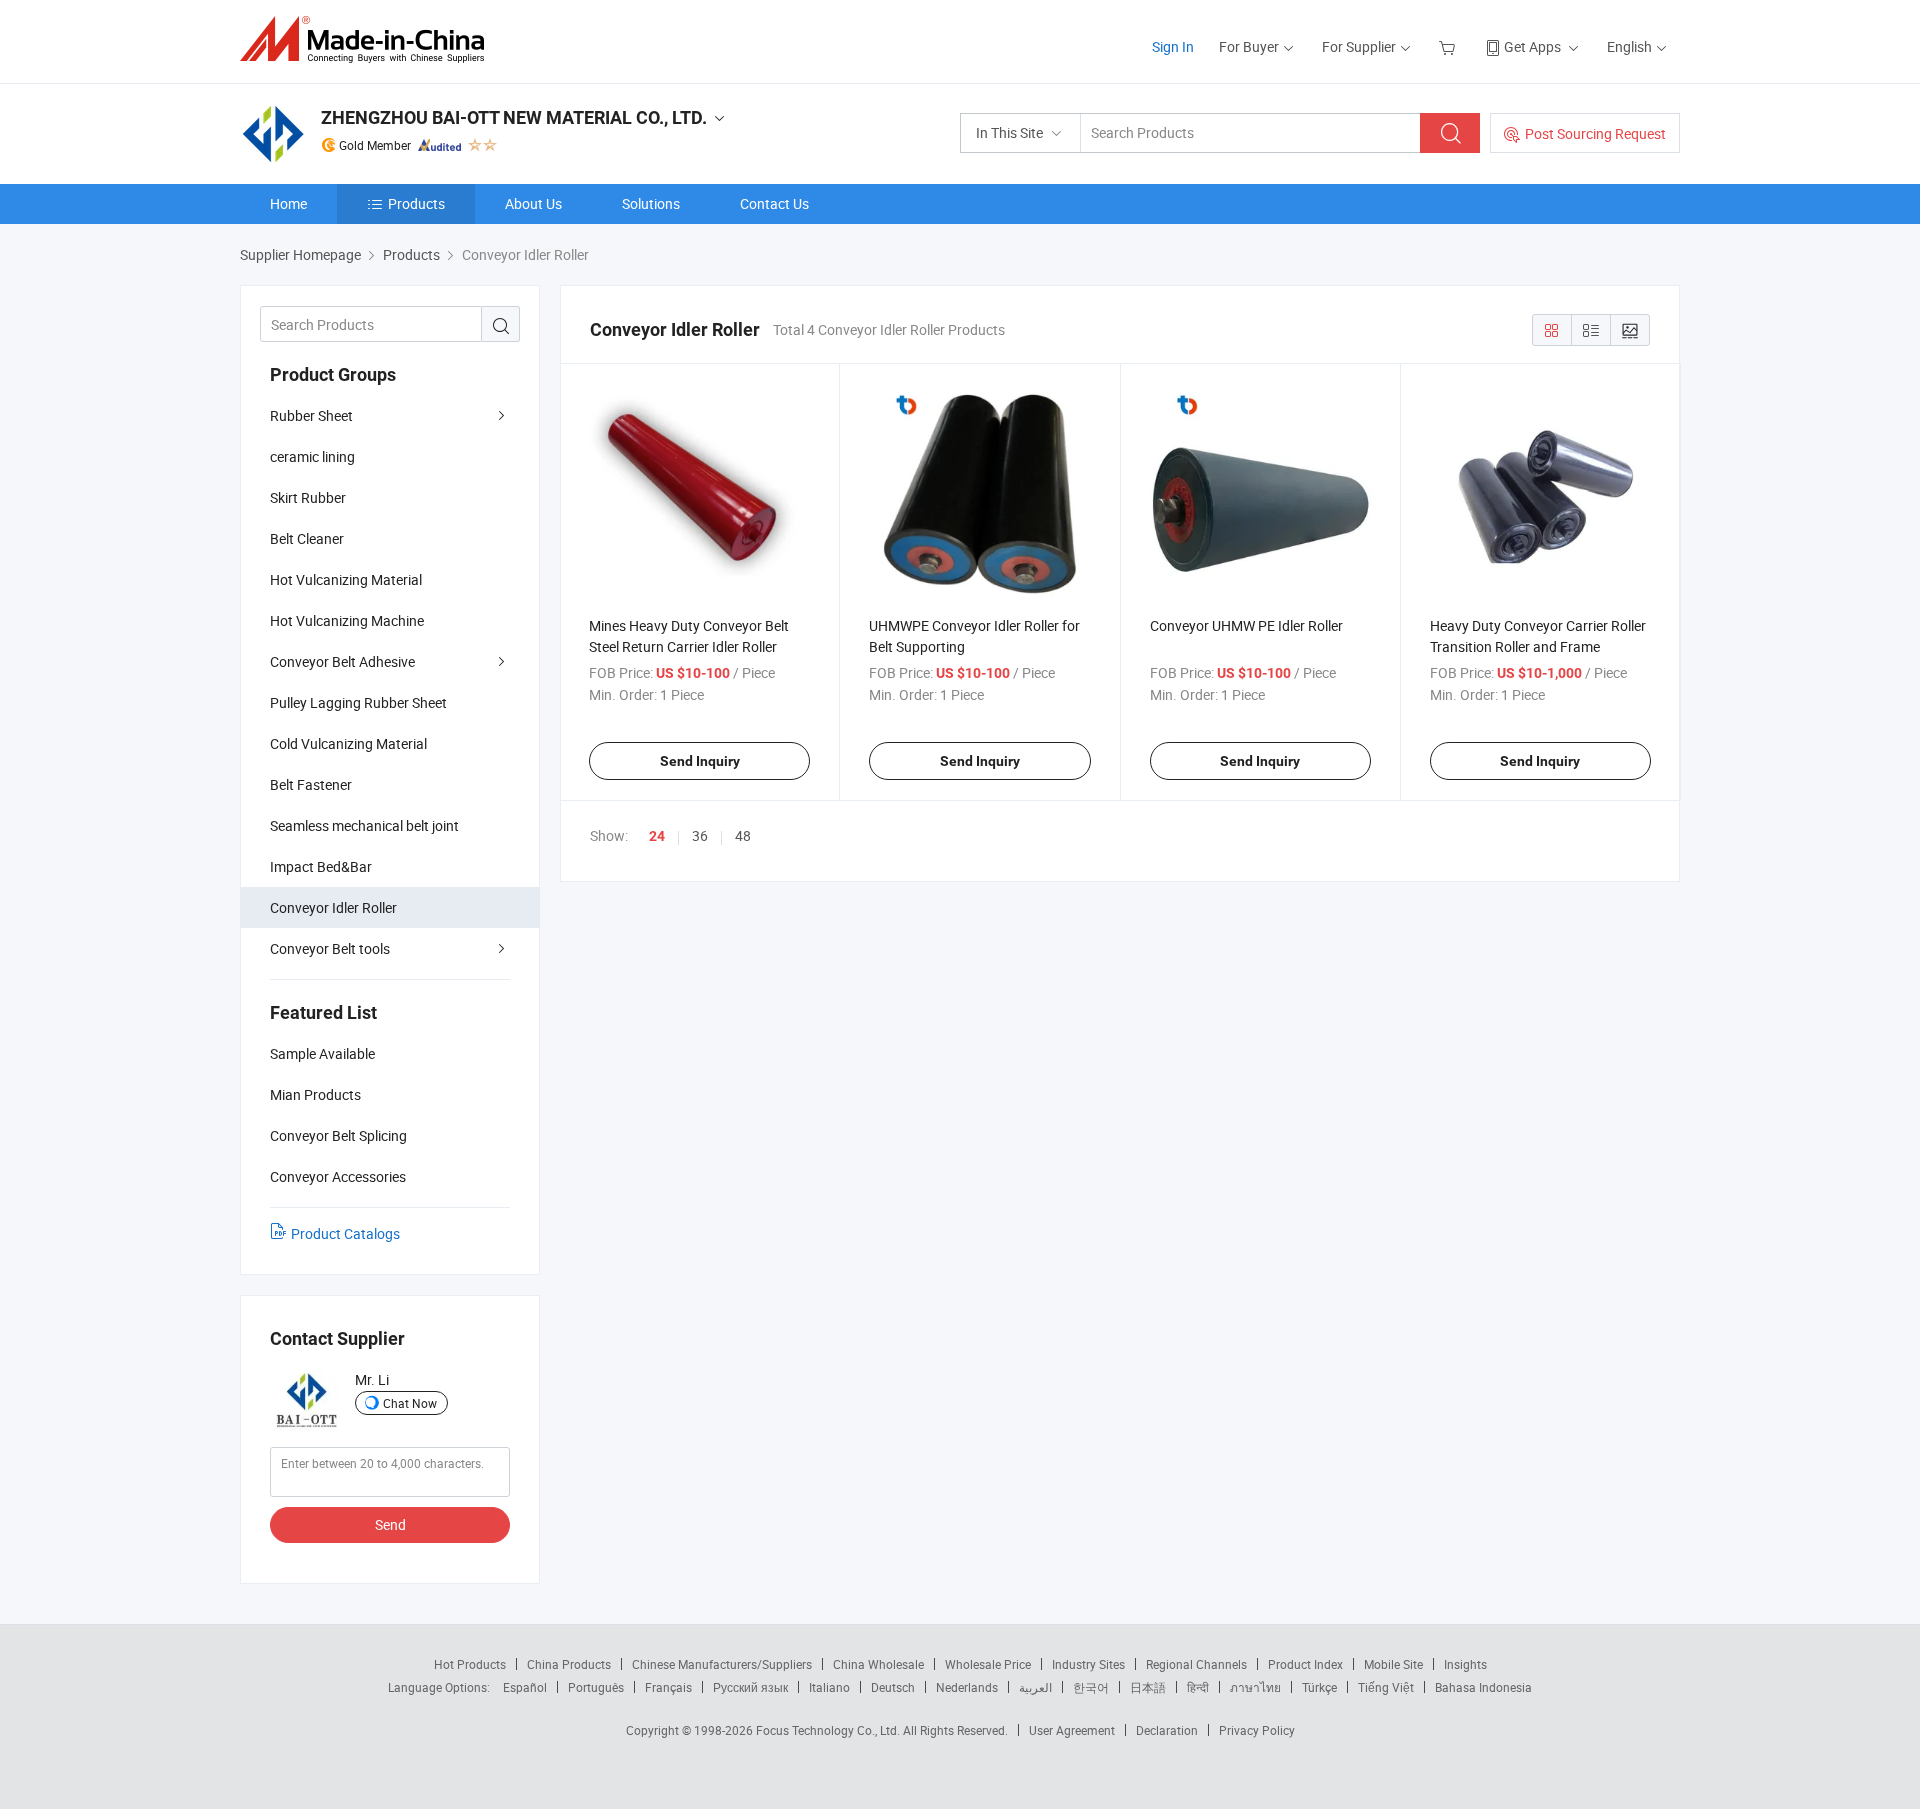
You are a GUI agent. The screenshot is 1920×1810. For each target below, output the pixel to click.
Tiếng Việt (1386, 1687)
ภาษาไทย (1255, 1687)
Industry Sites (1088, 1664)
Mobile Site (1393, 1664)
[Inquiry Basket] (1449, 46)
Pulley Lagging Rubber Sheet (358, 702)
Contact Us (774, 203)
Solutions (651, 203)
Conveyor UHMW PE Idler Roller (1246, 625)
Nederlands (967, 1687)
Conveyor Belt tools (330, 948)
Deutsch (893, 1687)
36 (700, 835)
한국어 (1091, 1687)
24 (657, 836)
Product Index (1305, 1664)
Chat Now (410, 1403)
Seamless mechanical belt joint (364, 825)
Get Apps (1532, 46)
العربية (1035, 1687)
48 (743, 835)
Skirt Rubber (308, 497)
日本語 (1148, 1687)
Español (525, 1687)
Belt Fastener (311, 784)
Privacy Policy (1257, 1730)
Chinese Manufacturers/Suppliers (722, 1664)
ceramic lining (312, 456)
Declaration (1167, 1730)
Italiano (829, 1687)
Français (668, 1687)
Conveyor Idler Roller (333, 907)
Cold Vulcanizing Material (348, 743)
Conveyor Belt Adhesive (342, 661)
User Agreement (1072, 1730)
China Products (569, 1664)
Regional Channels (1196, 1664)
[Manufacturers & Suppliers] (368, 39)
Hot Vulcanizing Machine (347, 620)
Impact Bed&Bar (321, 866)
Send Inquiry (700, 761)
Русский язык (750, 1687)
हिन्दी (1198, 1687)
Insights (1465, 1664)
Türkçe (1319, 1687)
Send (390, 1524)
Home (288, 203)
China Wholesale (878, 1664)
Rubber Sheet (311, 415)
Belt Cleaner (307, 538)
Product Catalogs (345, 1233)
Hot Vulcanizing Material (346, 579)
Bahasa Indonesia (1483, 1687)
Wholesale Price (988, 1664)
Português (596, 1687)
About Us (533, 203)
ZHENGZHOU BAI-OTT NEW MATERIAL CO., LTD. (514, 117)
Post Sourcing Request (1595, 133)
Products (416, 203)
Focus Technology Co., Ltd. (829, 1730)
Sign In (1173, 46)
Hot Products (470, 1664)
